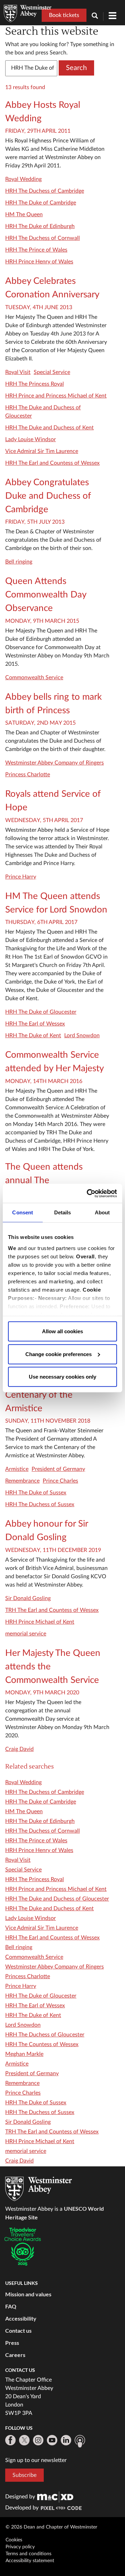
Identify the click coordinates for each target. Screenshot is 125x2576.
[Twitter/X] (24, 2440)
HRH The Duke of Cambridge (41, 203)
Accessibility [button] (21, 2318)
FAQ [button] (11, 2306)
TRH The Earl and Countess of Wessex (52, 1610)
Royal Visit (18, 372)
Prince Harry (21, 877)
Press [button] (12, 2343)
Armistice (17, 1469)
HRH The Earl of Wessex (35, 1024)
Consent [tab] (23, 1212)
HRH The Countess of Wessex (42, 2044)
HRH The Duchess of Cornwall (43, 238)
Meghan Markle (24, 2054)
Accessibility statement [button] (30, 2561)
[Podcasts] (80, 2441)
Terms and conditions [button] (28, 2554)
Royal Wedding (23, 179)
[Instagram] (38, 2440)
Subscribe (24, 2475)
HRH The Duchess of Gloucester (45, 2035)
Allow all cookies (62, 1331)
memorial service (26, 1634)
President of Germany (58, 1469)
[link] (55, 2497)
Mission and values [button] (28, 2294)
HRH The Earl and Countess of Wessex (52, 463)
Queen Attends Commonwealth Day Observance (46, 595)
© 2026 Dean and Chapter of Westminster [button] (51, 2527)
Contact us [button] (18, 2330)
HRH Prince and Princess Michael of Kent (56, 396)
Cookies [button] (14, 2540)
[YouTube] (52, 2440)
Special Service (52, 372)
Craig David (19, 1749)
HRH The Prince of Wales (36, 250)
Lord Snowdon (82, 1036)
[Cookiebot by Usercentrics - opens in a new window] (88, 1193)
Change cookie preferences (59, 1354)
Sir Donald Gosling (28, 1598)
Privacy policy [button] (20, 2547)
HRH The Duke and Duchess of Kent (49, 428)
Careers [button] (15, 2355)
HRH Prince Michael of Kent (40, 1622)
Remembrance (22, 1481)
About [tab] (102, 1212)
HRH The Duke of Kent (33, 1036)
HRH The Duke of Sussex (36, 1493)
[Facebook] (10, 2440)
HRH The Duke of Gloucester (41, 1012)
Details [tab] (63, 1212)
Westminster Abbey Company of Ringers (55, 763)
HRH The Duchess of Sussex (40, 1504)
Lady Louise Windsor (31, 439)
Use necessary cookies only (62, 1377)
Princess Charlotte (28, 775)
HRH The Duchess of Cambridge (45, 191)
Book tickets (64, 15)
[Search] (98, 16)
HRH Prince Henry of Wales (39, 262)
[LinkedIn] (66, 2440)
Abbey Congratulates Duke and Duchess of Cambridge (48, 496)
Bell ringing (19, 562)
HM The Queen (24, 215)
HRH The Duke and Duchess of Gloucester (57, 1899)
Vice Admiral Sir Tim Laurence (42, 451)
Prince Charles (60, 1481)
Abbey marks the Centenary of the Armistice (39, 1395)
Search (76, 68)
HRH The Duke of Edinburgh (40, 226)
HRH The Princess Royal (35, 384)
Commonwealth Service (34, 678)
